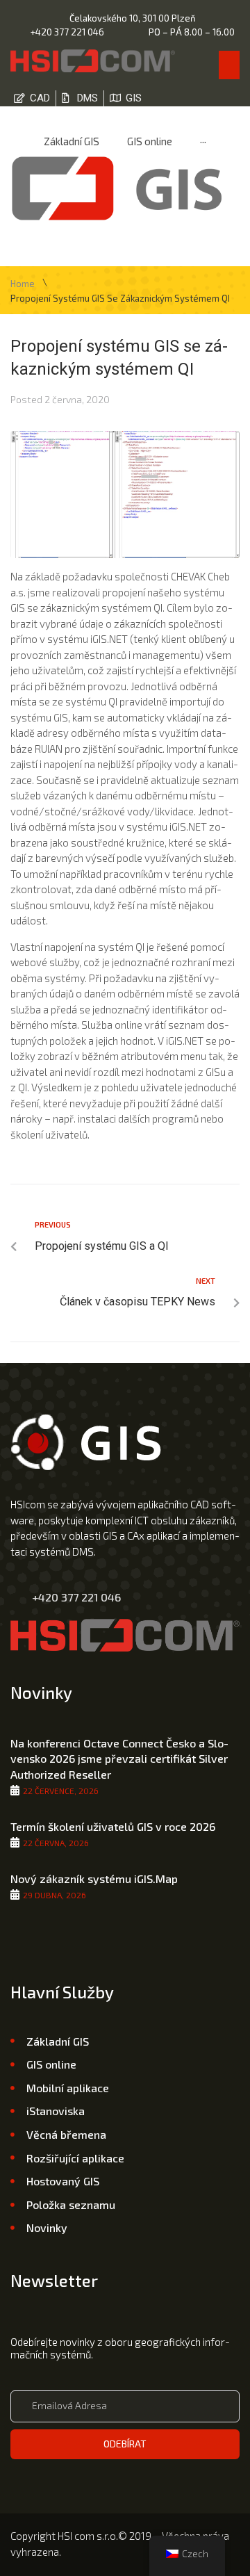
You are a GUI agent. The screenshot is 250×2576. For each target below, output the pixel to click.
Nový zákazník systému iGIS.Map (94, 1878)
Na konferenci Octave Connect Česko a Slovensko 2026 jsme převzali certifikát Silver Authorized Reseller (119, 1759)
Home (23, 284)
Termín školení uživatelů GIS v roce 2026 (113, 1826)
